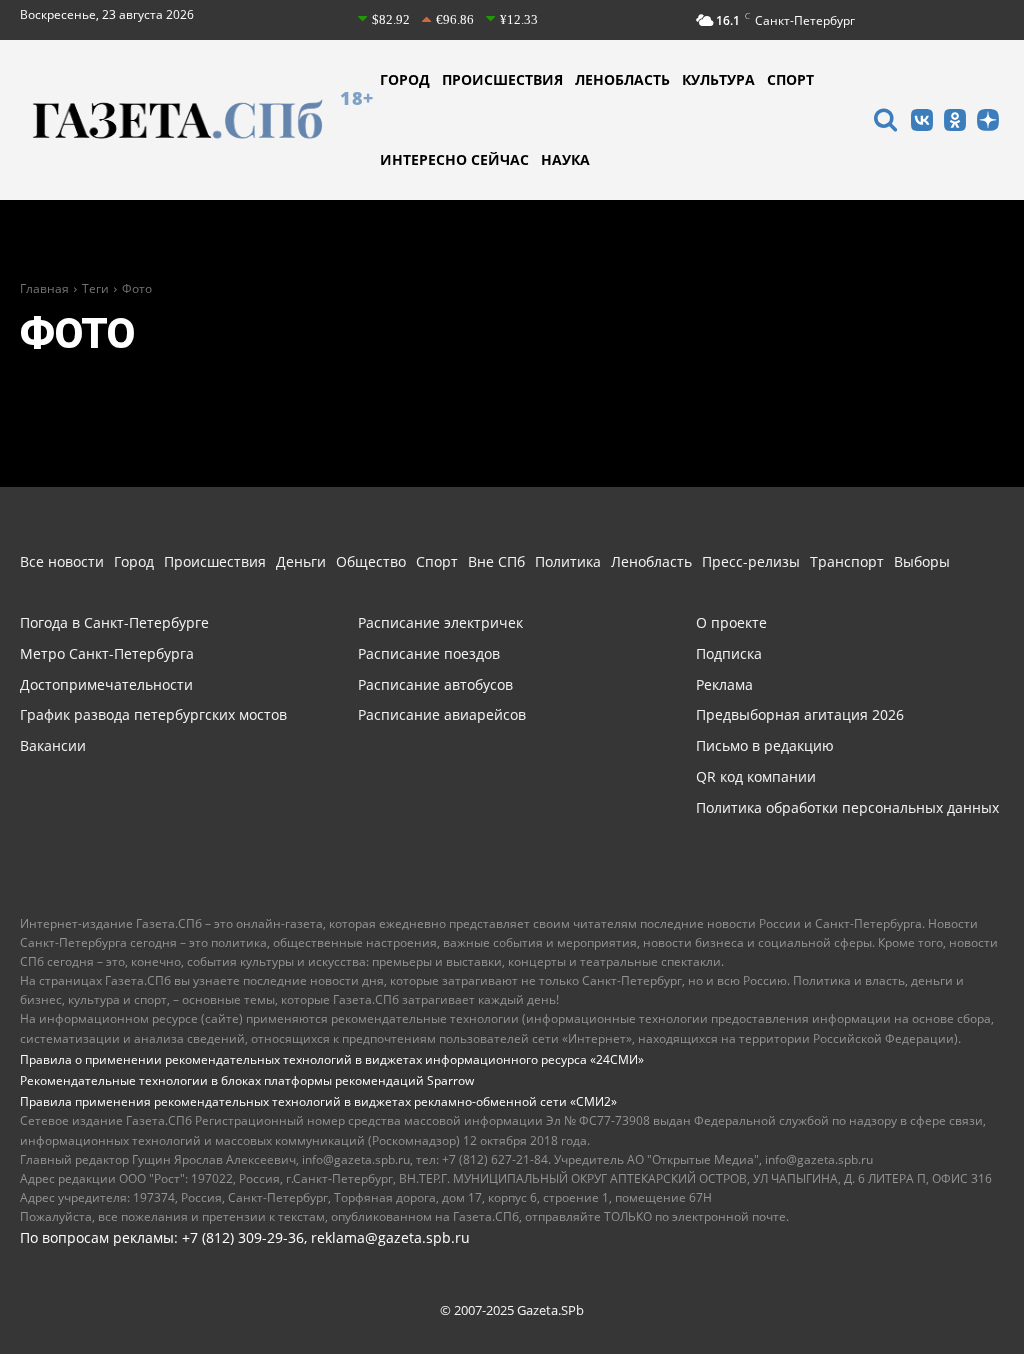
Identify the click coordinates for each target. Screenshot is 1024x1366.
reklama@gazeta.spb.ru (390, 1237)
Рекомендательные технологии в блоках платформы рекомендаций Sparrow (247, 1080)
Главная (44, 288)
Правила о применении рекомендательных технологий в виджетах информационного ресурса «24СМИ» (332, 1059)
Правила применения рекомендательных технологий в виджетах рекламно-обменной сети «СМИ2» (318, 1101)
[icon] (885, 122)
